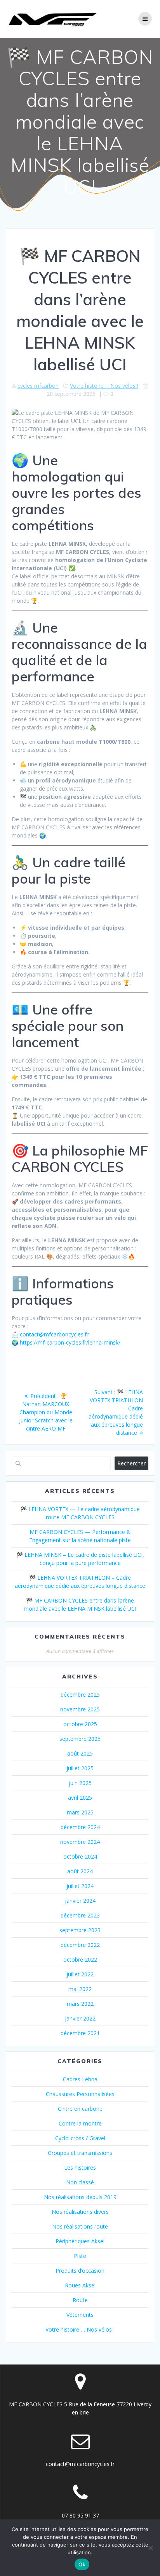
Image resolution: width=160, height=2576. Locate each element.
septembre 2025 (80, 1739)
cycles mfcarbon (38, 386)
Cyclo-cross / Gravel (80, 2138)
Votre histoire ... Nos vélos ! (104, 386)
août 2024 (80, 1871)
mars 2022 (80, 2004)
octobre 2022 (80, 1960)
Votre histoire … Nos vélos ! (80, 2329)
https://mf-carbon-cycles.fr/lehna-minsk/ (70, 1342)
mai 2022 (80, 1989)
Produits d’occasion (80, 2271)
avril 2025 (80, 1798)
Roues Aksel (80, 2285)
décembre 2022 (80, 1945)
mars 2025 (80, 1812)
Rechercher (131, 1463)
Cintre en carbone (80, 2109)
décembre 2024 (80, 1827)
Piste (80, 2256)
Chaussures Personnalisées (80, 2094)
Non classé (80, 2182)
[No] (150, 2548)
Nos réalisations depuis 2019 (80, 2197)
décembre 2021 (80, 2033)
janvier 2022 (80, 2018)
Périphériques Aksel (80, 2241)
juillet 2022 (80, 1974)
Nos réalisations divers (80, 2212)
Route (80, 2300)
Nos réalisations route (80, 2226)
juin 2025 (80, 1783)
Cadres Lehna (80, 2079)
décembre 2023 (80, 1915)
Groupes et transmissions (80, 2153)
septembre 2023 (80, 1930)
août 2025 (80, 1753)
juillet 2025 (80, 1768)
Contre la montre (80, 2123)
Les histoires (80, 2168)
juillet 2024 (80, 1886)
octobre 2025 (80, 1724)
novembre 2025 (80, 1709)
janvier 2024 (80, 1901)
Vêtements (80, 2315)
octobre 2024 (80, 1856)
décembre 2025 (80, 1695)
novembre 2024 (80, 1842)
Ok (82, 2564)
